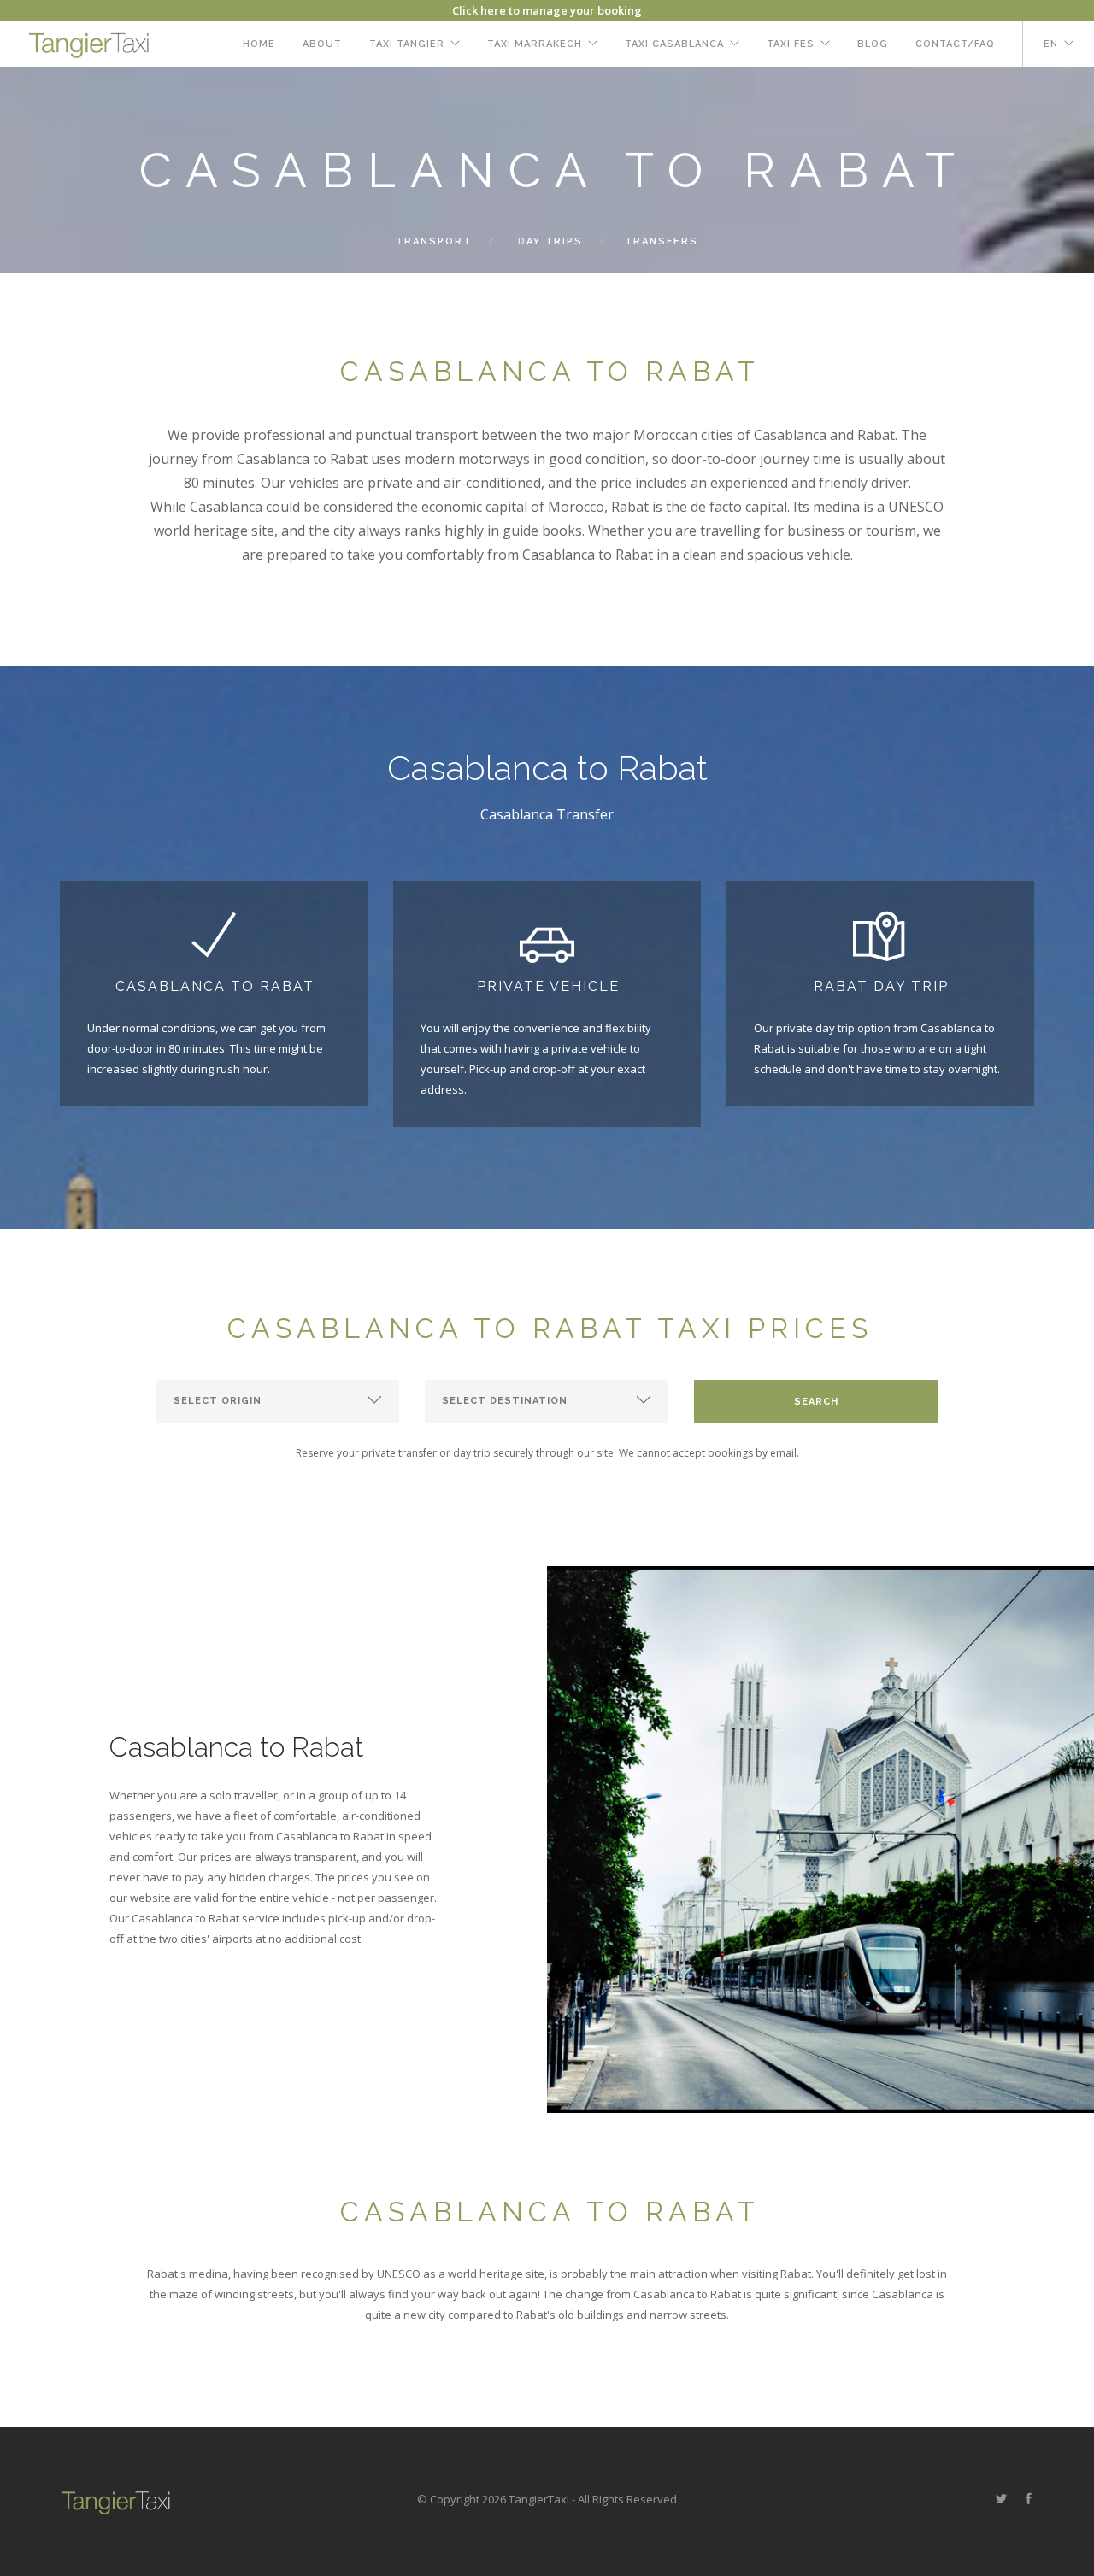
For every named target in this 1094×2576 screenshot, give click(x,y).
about (322, 44)
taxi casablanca (674, 44)
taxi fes (791, 44)
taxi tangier (407, 44)
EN (1051, 44)
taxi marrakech (535, 44)
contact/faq (955, 44)
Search (816, 1402)
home (259, 44)
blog (873, 44)
